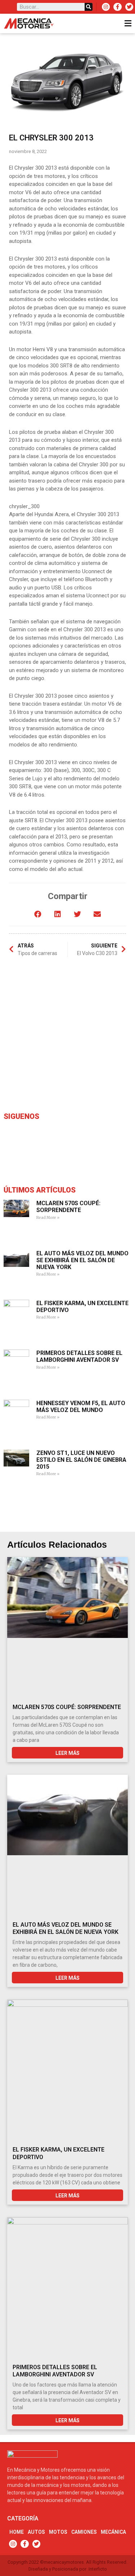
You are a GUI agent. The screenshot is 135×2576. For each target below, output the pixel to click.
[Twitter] (129, 7)
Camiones (84, 2532)
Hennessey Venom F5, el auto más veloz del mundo (81, 1407)
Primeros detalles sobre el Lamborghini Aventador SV (79, 1356)
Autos (36, 2532)
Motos (58, 2532)
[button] (38, 914)
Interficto (98, 2569)
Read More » (48, 1218)
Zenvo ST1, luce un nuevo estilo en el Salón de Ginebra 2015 (81, 1460)
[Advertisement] (67, 1036)
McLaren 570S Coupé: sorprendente (68, 1207)
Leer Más (67, 1753)
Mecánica (113, 2532)
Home (17, 2532)
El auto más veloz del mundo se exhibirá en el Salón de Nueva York (82, 1260)
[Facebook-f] (117, 7)
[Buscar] (89, 7)
